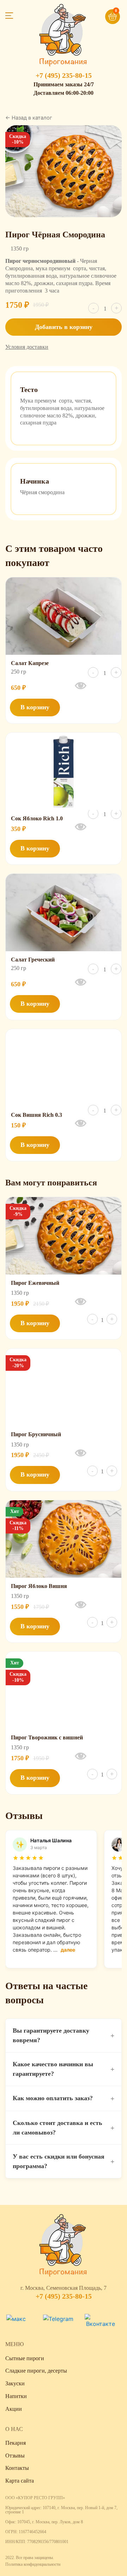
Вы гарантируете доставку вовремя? (64, 2035)
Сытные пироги (25, 2358)
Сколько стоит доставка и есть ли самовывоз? (64, 2128)
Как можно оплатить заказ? (64, 2098)
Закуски (15, 2383)
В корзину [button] (35, 707)
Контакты (17, 2468)
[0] (102, 13)
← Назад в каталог (29, 118)
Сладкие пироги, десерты (36, 2371)
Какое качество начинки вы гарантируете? (64, 2069)
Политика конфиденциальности (33, 2564)
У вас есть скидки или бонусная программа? (64, 2161)
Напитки (16, 2396)
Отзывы (15, 2456)
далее (68, 1950)
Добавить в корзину (64, 327)
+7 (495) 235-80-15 (64, 75)
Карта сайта (20, 2481)
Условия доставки (27, 347)
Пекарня (16, 2443)
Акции (14, 2409)
